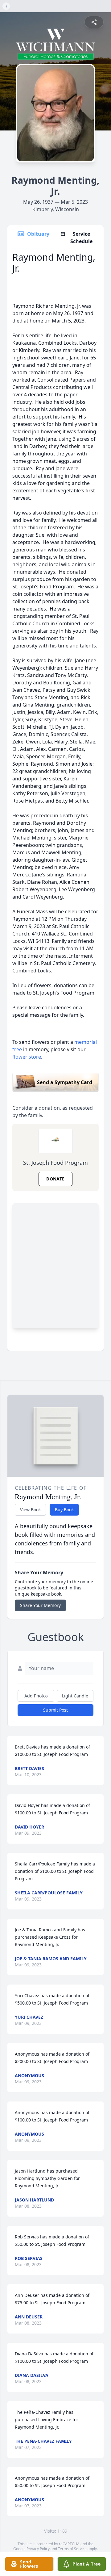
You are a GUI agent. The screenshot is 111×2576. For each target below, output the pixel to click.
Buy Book (64, 1510)
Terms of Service (72, 2549)
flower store (27, 1057)
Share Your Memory (40, 1605)
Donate (55, 1179)
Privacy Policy (38, 2549)
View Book (30, 1510)
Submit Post (55, 1710)
